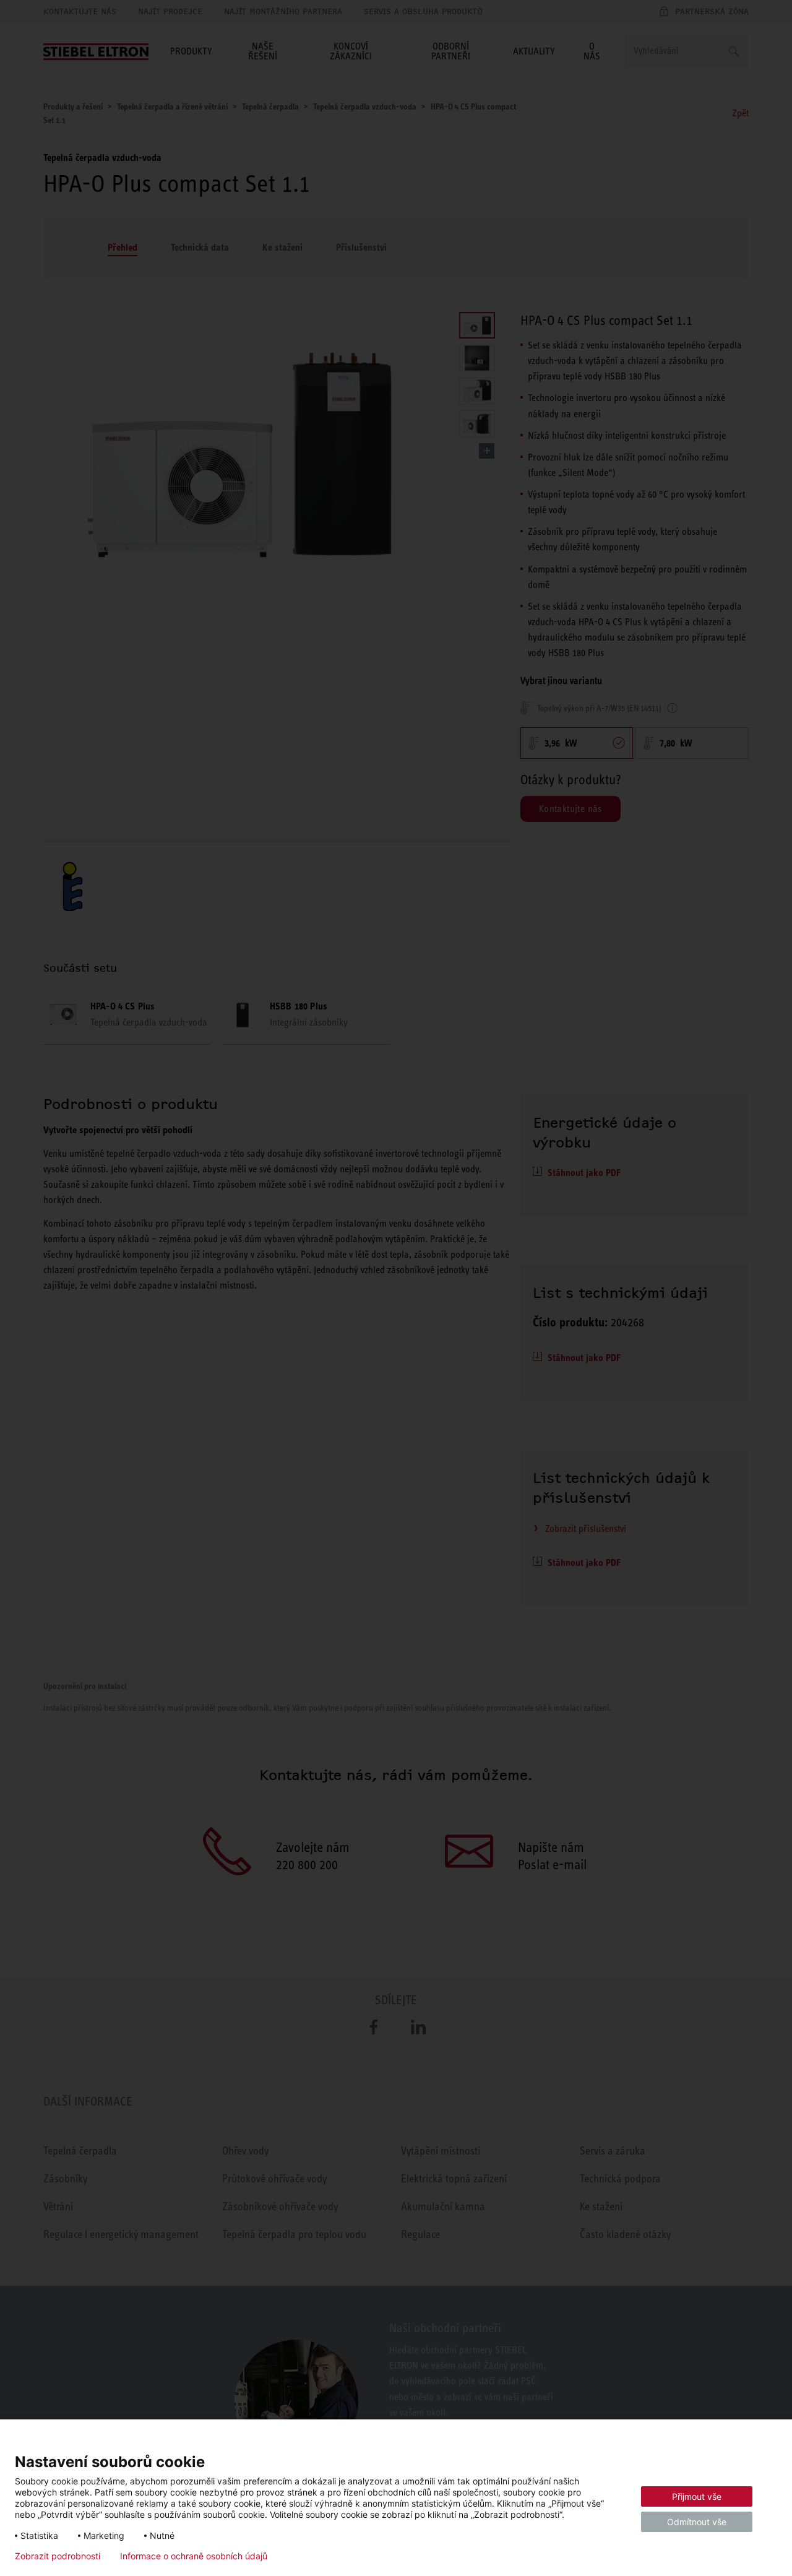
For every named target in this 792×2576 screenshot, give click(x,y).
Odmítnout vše (697, 2522)
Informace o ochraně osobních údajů (194, 2556)
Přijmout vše (697, 2496)
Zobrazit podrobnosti (58, 2556)
